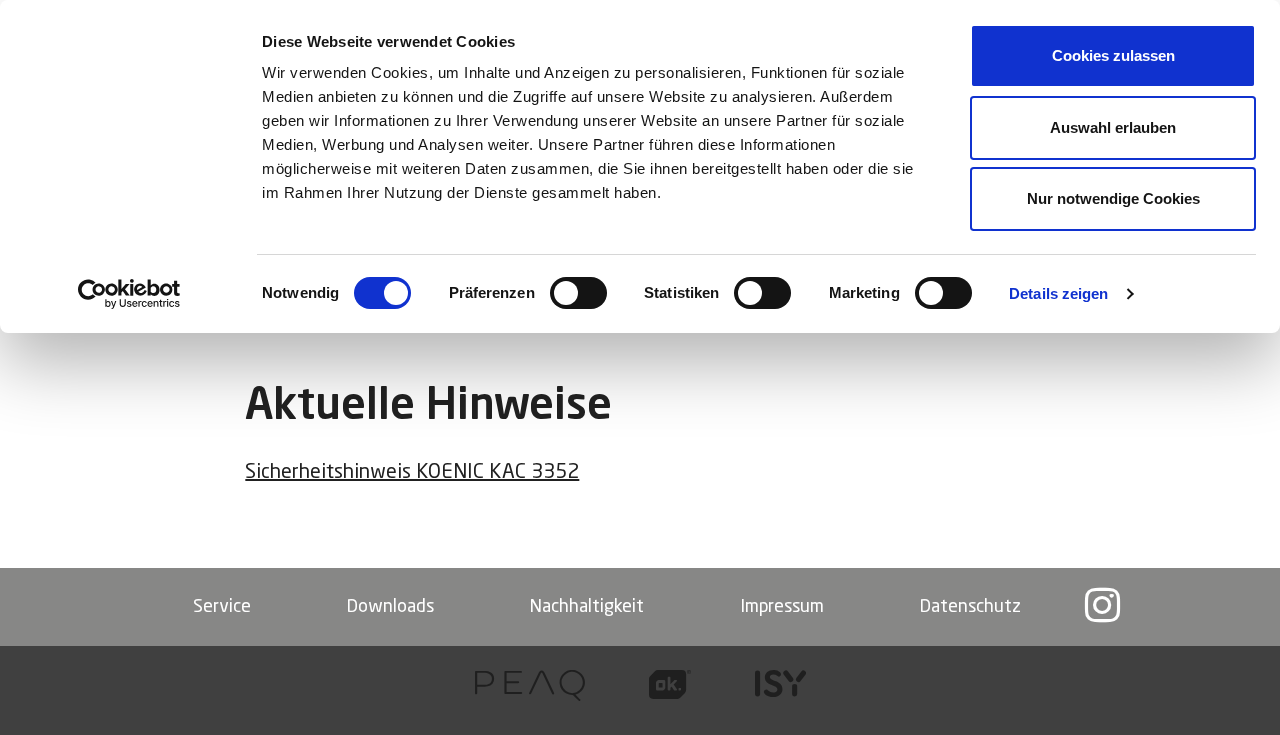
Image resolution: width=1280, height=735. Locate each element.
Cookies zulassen (1113, 55)
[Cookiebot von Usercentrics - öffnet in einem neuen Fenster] (129, 294)
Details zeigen (1058, 293)
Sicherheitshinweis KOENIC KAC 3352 (412, 473)
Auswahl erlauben (1113, 127)
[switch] (578, 293)
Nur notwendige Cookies (1113, 198)
